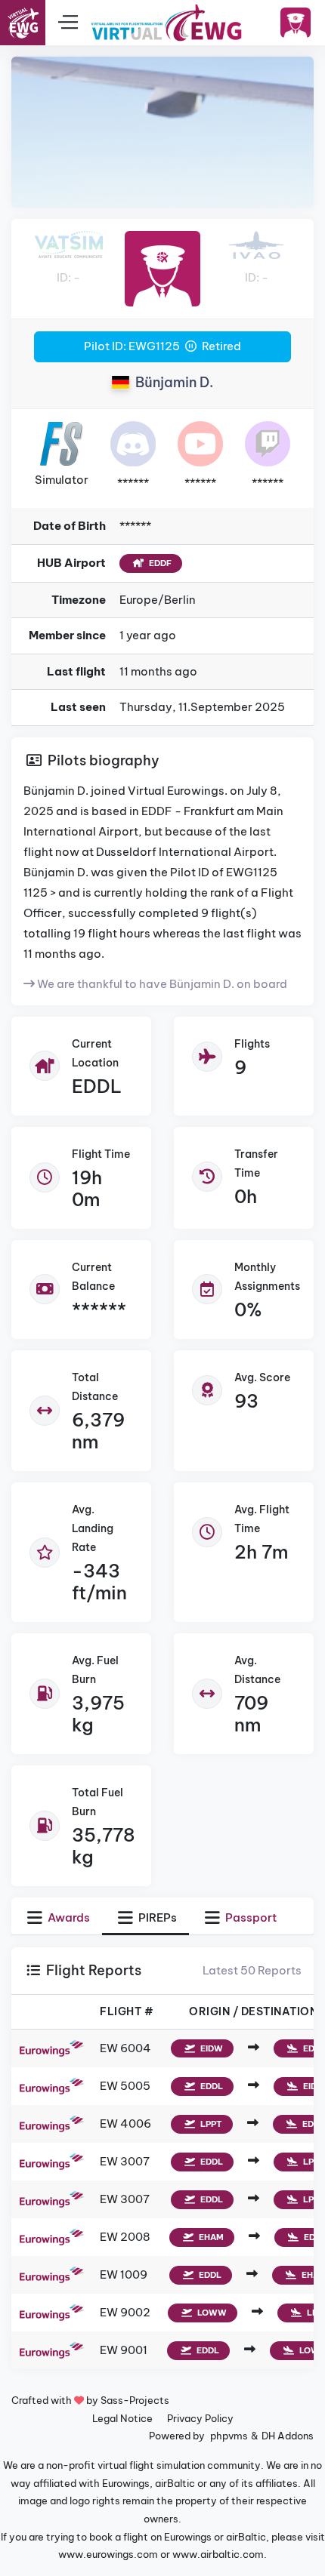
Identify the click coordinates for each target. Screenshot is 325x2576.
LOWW (211, 2313)
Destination (280, 2011)
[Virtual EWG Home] (166, 23)
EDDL (97, 1086)
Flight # (127, 2011)
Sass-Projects (135, 2400)
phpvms (229, 2436)
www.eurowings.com (108, 2554)
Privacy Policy (200, 2418)
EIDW (210, 2048)
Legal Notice (122, 2418)
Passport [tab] (250, 1917)
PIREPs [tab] (156, 1917)
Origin (209, 2011)
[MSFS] (61, 443)
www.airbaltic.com (218, 2554)
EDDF (159, 563)
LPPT (210, 2124)
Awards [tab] (68, 1917)
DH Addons (288, 2436)
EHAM (210, 2237)
